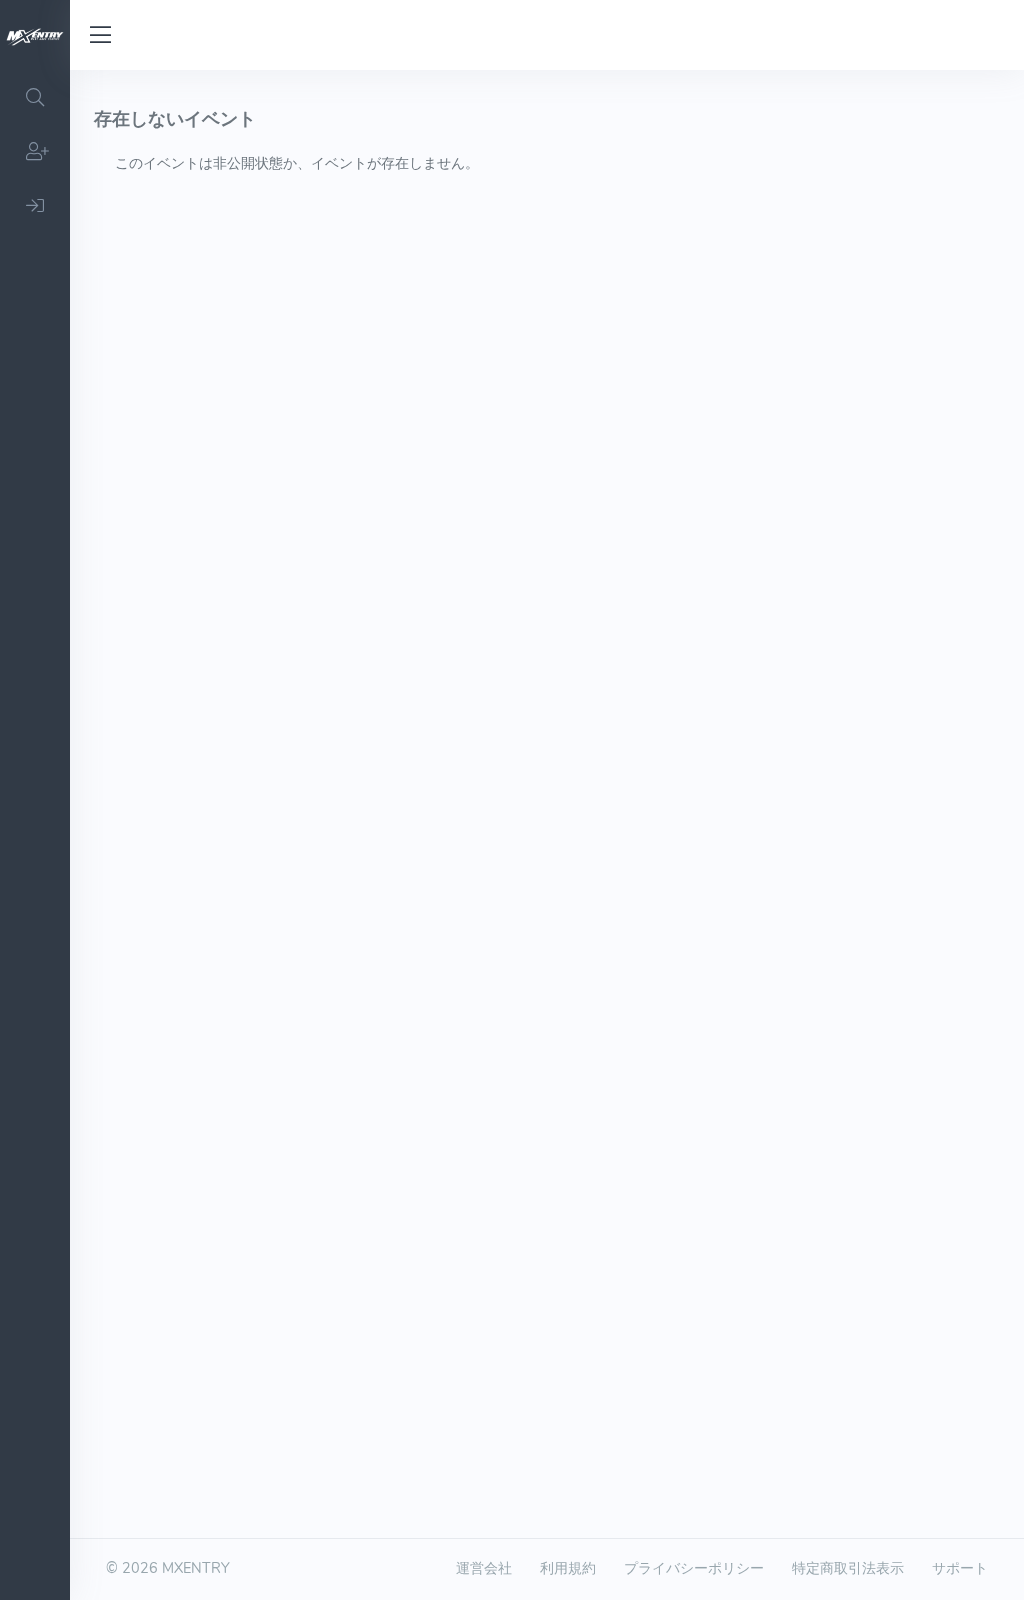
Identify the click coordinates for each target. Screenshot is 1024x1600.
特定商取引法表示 (848, 1568)
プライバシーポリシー (694, 1568)
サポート (960, 1568)
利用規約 (568, 1568)
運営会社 (484, 1568)
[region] (35, 835)
